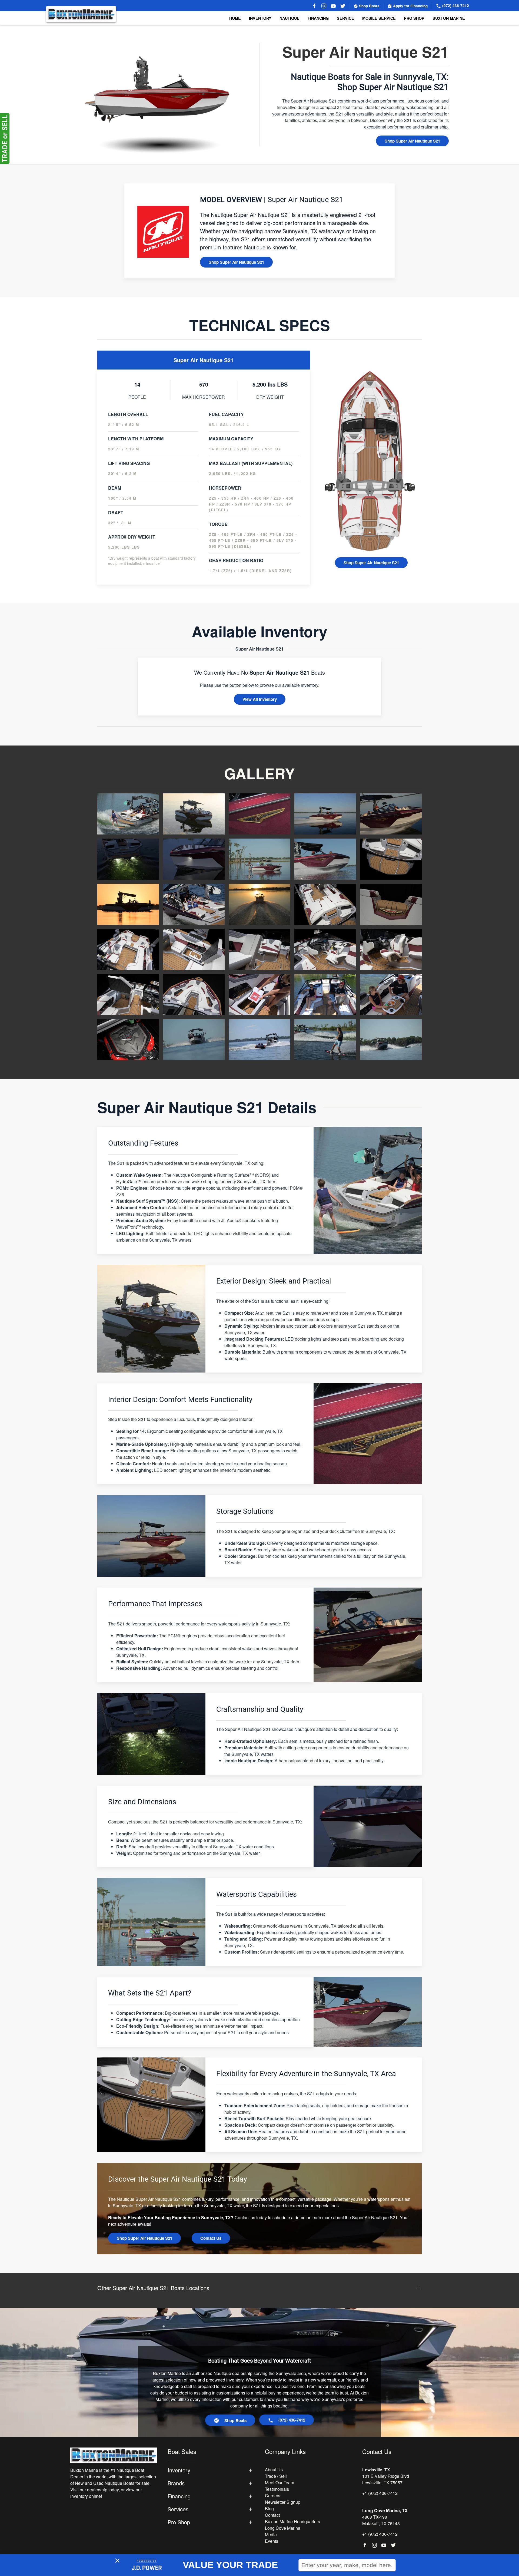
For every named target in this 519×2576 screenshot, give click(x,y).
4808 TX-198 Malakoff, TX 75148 (381, 2520)
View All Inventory (260, 699)
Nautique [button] (290, 18)
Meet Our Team (280, 2483)
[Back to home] (81, 14)
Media (271, 2534)
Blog (269, 2509)
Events (272, 2541)
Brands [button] (176, 2483)
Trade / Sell (276, 2476)
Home (235, 18)
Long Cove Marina (283, 2528)
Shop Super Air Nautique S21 (412, 141)
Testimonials (277, 2489)
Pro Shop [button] (414, 18)
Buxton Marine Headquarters (292, 2521)
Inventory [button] (260, 18)
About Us (274, 2470)
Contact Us (211, 2238)
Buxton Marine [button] (449, 18)
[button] (128, 813)
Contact (272, 2515)
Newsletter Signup (283, 2502)
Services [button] (178, 2509)
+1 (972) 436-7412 (380, 2493)
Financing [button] (179, 2496)
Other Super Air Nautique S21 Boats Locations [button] (153, 2288)
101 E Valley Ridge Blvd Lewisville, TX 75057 (386, 2479)
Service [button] (345, 18)
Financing (318, 18)
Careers (273, 2496)
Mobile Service (379, 18)
